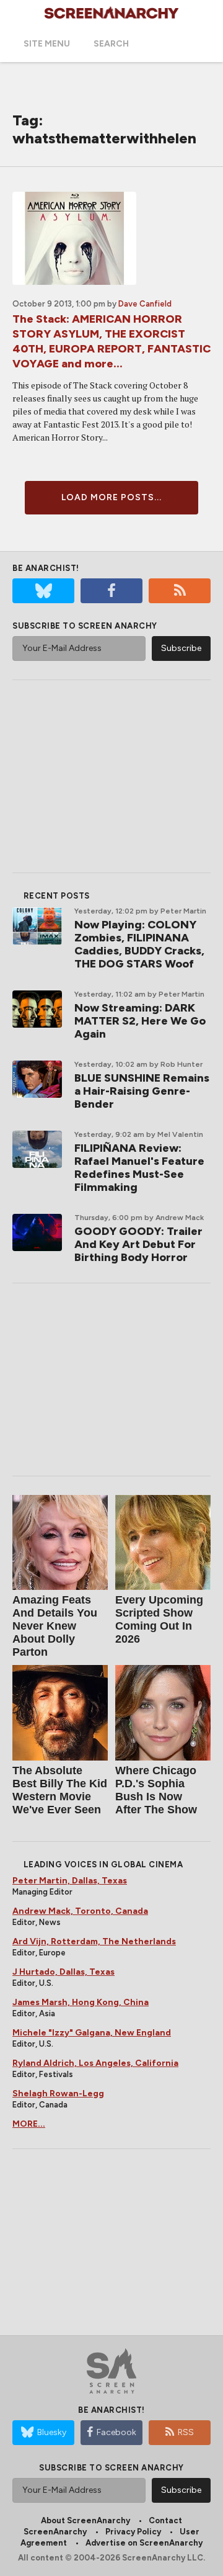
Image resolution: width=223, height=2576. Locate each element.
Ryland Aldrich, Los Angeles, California (95, 2063)
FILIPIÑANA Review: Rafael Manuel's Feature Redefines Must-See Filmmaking (139, 1168)
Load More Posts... (111, 497)
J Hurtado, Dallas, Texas (63, 1972)
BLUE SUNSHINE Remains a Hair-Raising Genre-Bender (142, 1091)
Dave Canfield (145, 304)
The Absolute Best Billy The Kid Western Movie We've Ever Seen (60, 1790)
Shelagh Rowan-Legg (58, 2094)
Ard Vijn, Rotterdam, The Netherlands (94, 1941)
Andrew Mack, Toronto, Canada (80, 1911)
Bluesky (52, 2432)
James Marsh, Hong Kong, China (81, 2002)
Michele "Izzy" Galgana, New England (92, 2033)
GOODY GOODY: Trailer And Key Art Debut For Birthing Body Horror (138, 1244)
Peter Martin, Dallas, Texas (70, 1881)
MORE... (29, 2124)
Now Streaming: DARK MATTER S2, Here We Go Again (140, 1021)
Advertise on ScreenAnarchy (144, 2543)
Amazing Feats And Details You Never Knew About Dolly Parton (55, 1626)
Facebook (116, 2432)
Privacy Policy (133, 2532)
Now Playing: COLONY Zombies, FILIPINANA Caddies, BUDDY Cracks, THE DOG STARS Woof (139, 944)
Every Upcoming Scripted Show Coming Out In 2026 (159, 1619)
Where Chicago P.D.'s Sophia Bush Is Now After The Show (156, 1790)
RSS (186, 2432)
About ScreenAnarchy (85, 2520)
